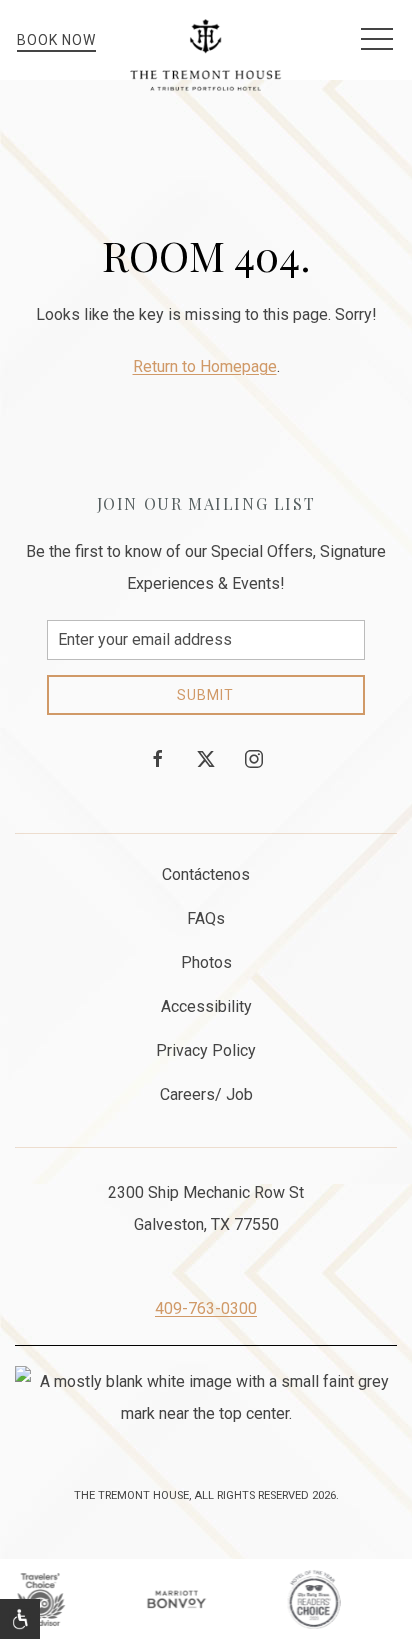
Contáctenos (206, 874)
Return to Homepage (205, 366)
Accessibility (206, 1006)
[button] (377, 40)
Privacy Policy (206, 1050)
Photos (206, 962)
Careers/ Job (206, 1094)
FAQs (206, 918)
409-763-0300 (206, 1308)
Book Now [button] (56, 40)
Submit (205, 695)
